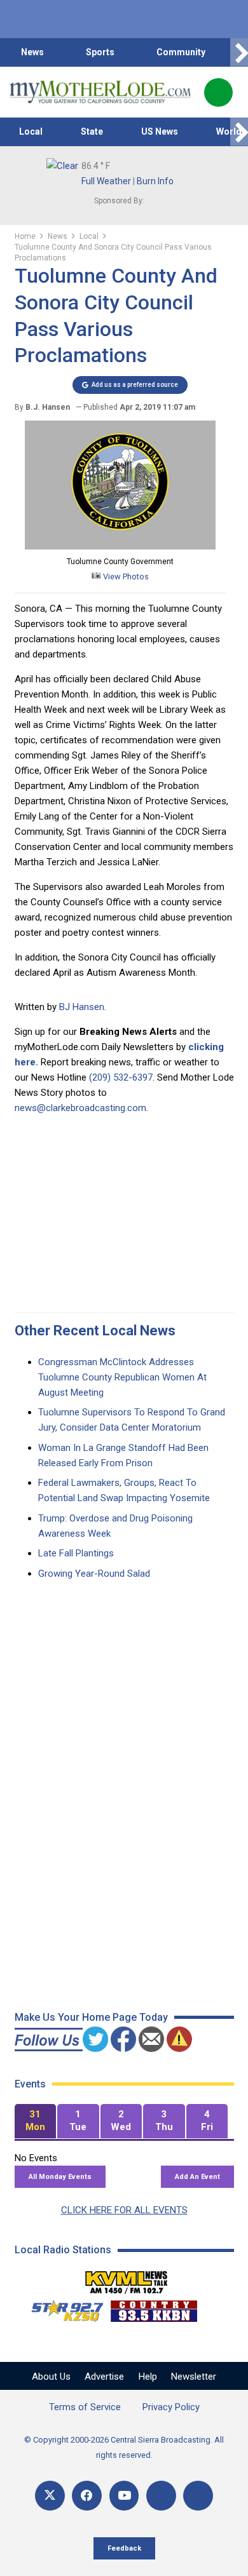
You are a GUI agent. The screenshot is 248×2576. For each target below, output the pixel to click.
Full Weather (106, 181)
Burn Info (155, 181)
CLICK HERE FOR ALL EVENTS (124, 2210)
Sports (100, 52)
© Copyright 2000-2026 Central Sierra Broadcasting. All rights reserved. (124, 2447)
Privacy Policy (171, 2407)
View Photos (125, 577)
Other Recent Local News (95, 1331)
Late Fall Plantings (76, 1553)
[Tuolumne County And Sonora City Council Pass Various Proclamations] (120, 546)
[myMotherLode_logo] (100, 92)
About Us (51, 2377)
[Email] (161, 2496)
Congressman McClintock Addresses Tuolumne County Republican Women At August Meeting (122, 1377)
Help (148, 2377)
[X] (50, 2496)
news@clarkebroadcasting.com (80, 1108)
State (92, 131)
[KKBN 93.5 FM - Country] (154, 2308)
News (32, 52)
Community (181, 52)
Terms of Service (85, 2407)
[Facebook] (87, 2496)
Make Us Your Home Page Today (91, 2017)
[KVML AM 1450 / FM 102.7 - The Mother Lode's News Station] (127, 2279)
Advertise (104, 2377)
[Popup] (218, 92)
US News (160, 131)
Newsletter (194, 2377)
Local (31, 131)
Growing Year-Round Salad (94, 1574)
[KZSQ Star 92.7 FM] (62, 2308)
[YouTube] (124, 2496)
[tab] (36, 2121)
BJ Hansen (82, 1007)
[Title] (198, 2496)
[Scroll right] (239, 52)
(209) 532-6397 (121, 1077)
